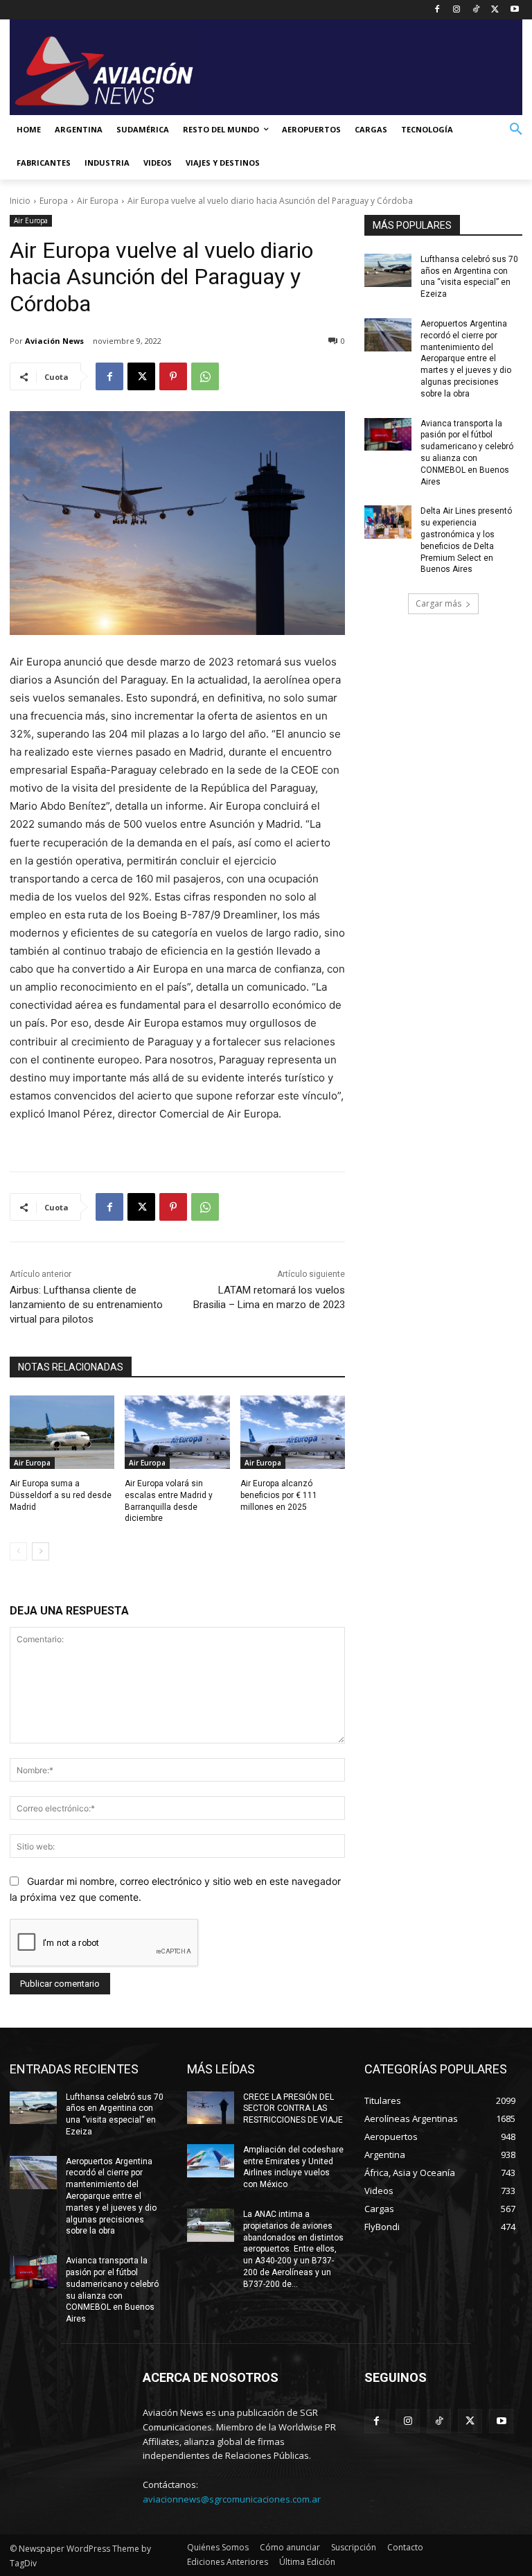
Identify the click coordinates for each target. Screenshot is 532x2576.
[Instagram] (457, 10)
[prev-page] (18, 1551)
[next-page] (41, 1551)
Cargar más (438, 603)
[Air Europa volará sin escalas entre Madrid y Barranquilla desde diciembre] (177, 1432)
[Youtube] (514, 10)
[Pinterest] (173, 376)
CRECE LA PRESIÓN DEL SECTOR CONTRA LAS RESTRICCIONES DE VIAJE (293, 2109)
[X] (495, 10)
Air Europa (98, 201)
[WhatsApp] (205, 376)
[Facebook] (437, 10)
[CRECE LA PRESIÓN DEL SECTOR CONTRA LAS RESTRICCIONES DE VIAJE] (211, 2108)
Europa (54, 201)
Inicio (20, 201)
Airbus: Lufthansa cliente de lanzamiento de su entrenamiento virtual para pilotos (86, 1305)
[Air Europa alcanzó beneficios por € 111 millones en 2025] (293, 1432)
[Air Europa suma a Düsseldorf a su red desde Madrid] (62, 1432)
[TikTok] (476, 10)
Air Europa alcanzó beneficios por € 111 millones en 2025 (279, 1495)
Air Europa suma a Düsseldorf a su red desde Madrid (61, 1495)
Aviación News (54, 341)
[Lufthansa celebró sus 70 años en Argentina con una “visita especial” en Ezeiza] (388, 270)
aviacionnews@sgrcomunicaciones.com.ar (232, 2499)
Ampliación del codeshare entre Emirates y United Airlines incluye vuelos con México (293, 2167)
